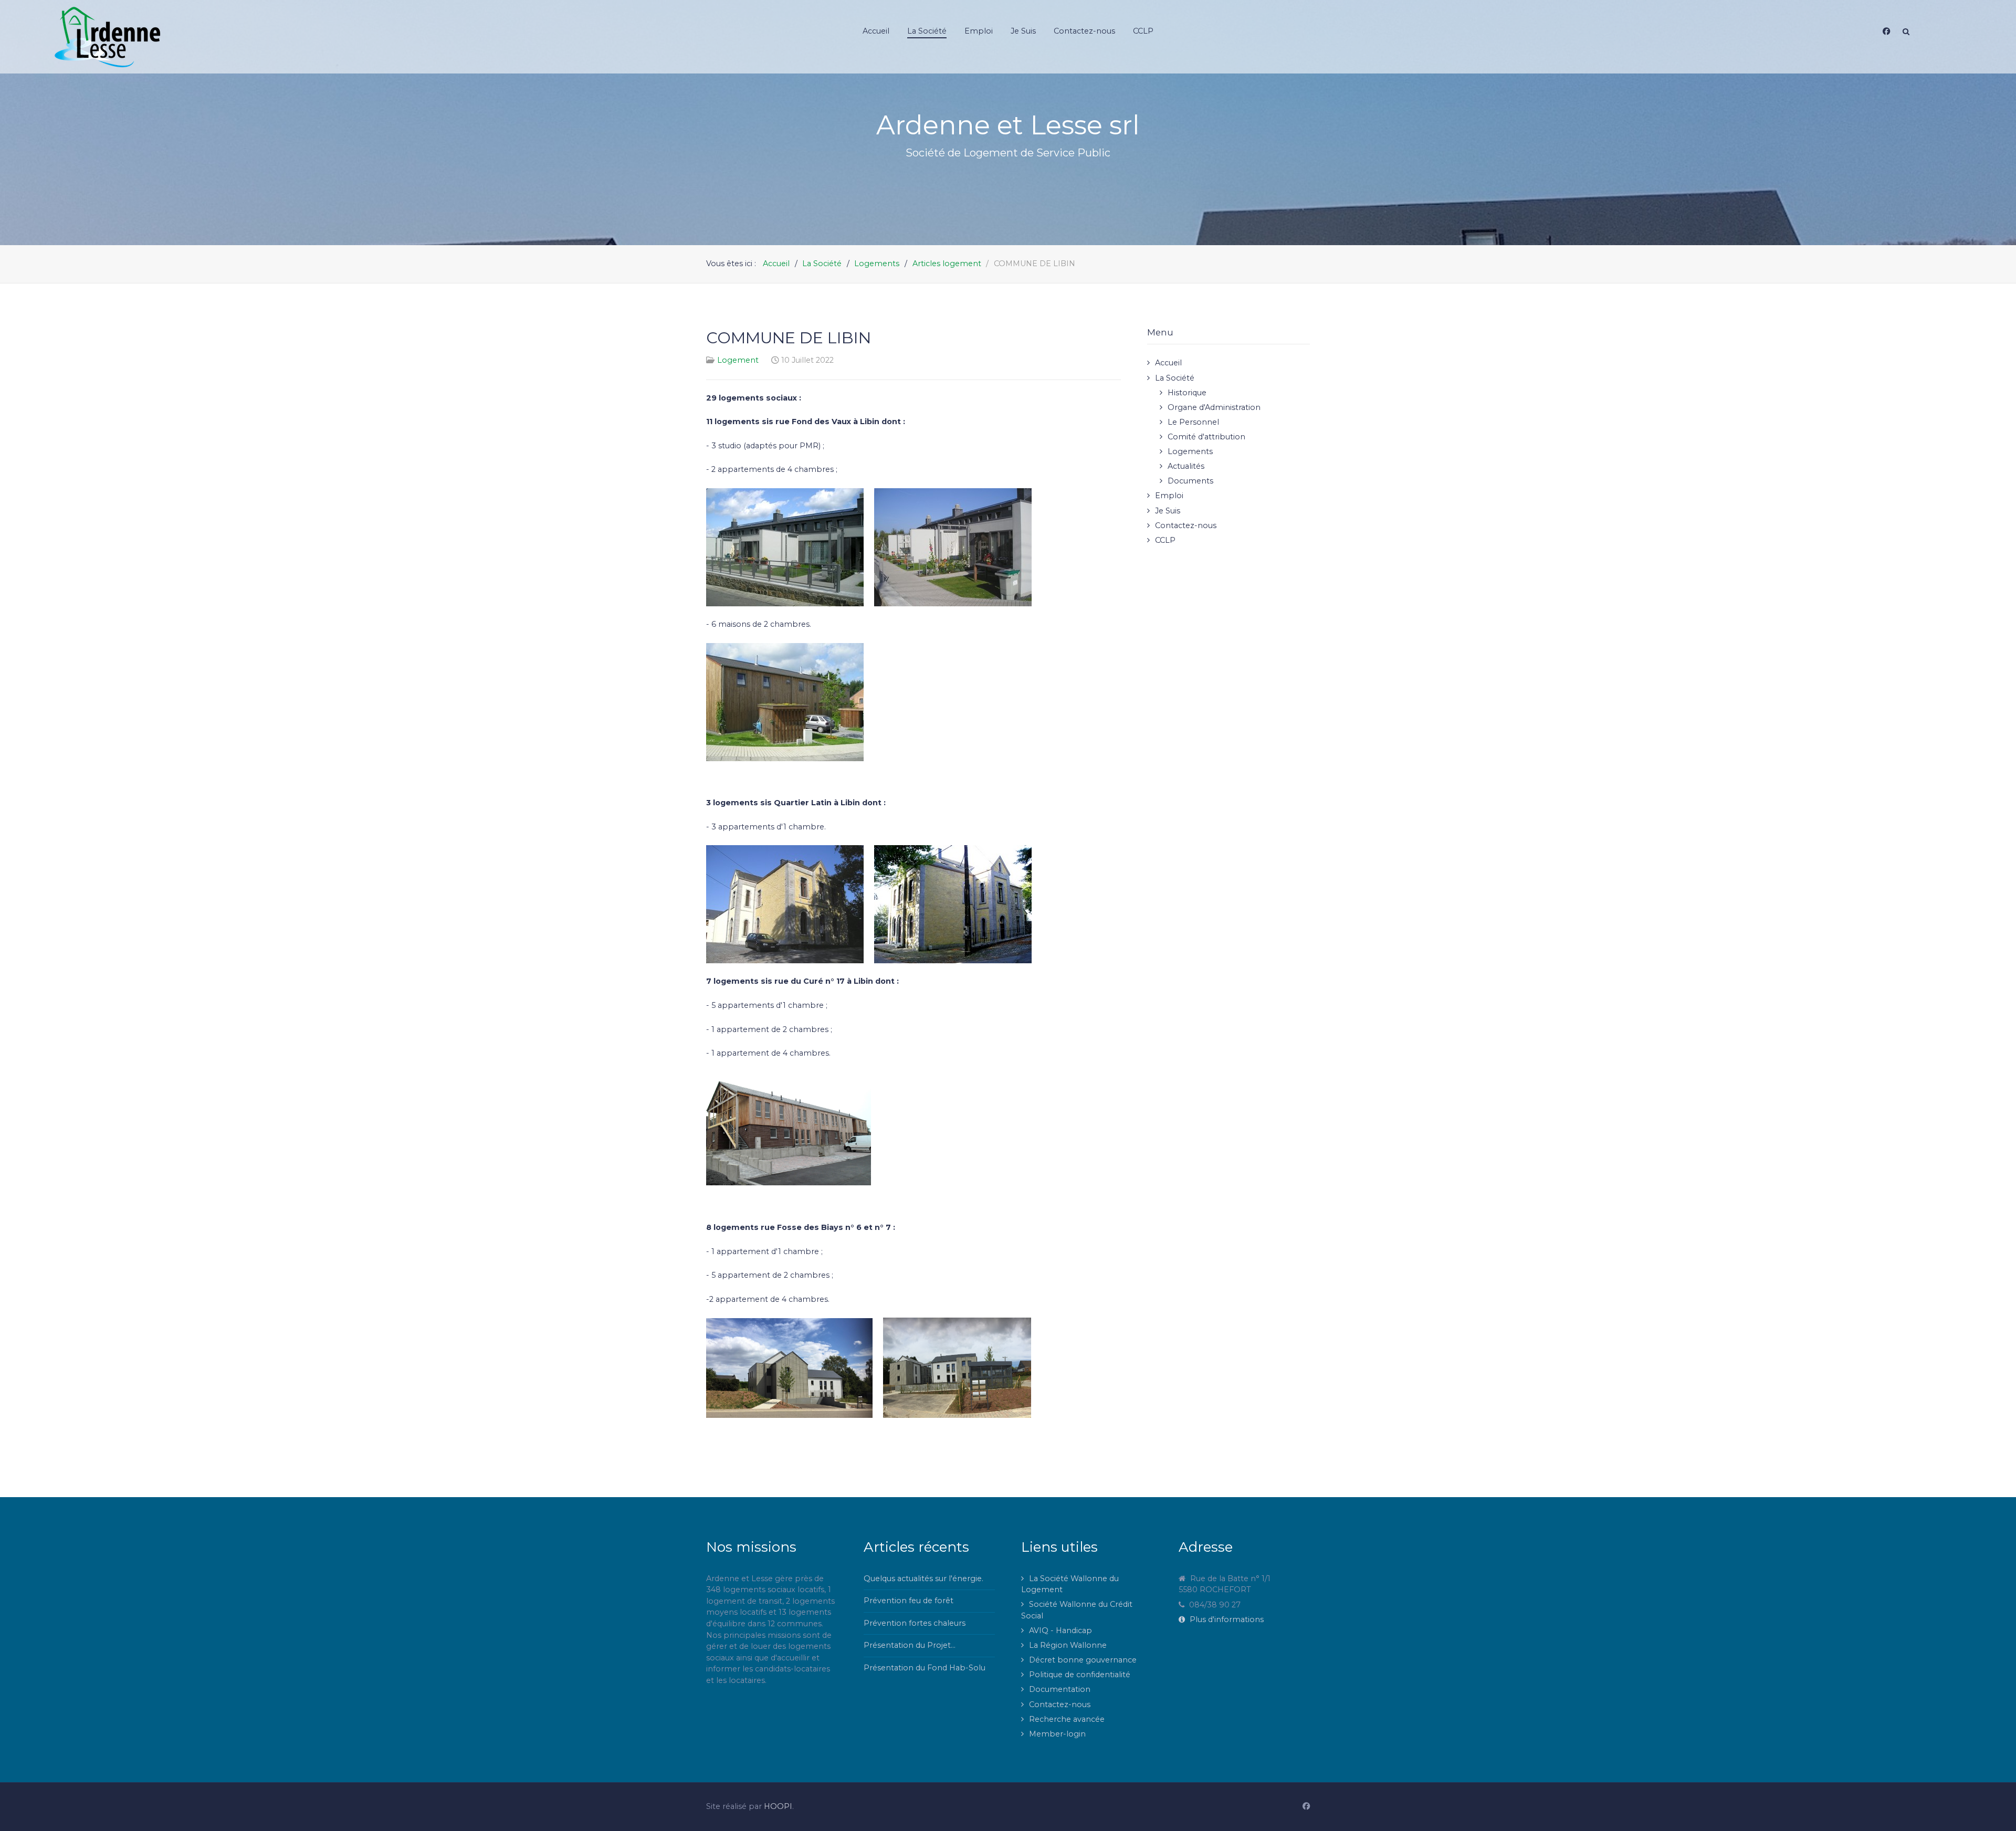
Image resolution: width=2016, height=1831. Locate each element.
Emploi (1169, 496)
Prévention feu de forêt (909, 1601)
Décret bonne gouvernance (1083, 1660)
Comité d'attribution (1206, 437)
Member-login (1057, 1734)
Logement (738, 360)
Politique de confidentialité (1080, 1675)
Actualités (1186, 466)
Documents (1190, 481)
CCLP (1165, 540)
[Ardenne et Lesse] (233, 37)
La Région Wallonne (1068, 1645)
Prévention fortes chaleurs (915, 1623)
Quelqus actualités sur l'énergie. (923, 1579)
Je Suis (1168, 511)
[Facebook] (1886, 31)
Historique (1187, 393)
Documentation (1060, 1689)
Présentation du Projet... (910, 1645)
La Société (1175, 378)
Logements (1190, 451)
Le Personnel (1193, 422)
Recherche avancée (1067, 1719)
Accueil (1168, 363)
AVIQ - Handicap (1060, 1630)
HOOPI (778, 1806)
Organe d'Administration (1214, 407)
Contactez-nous (1186, 525)
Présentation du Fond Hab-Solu (925, 1668)
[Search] (1906, 31)
